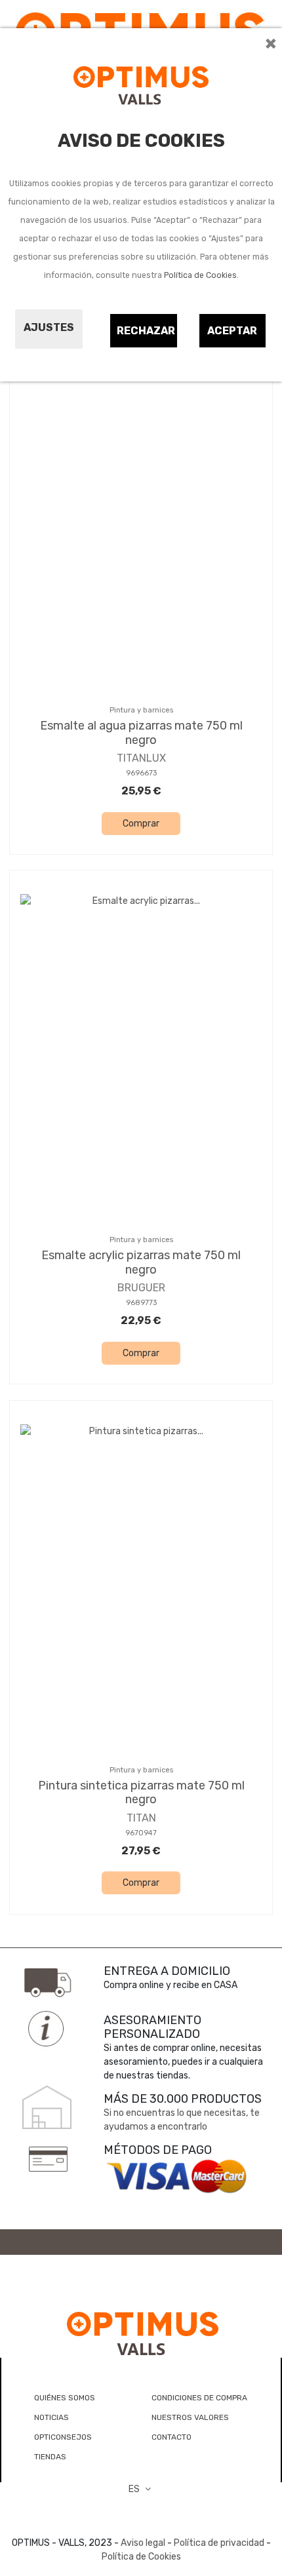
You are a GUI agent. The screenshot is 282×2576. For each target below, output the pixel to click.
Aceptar (232, 331)
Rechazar (146, 331)
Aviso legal (143, 2543)
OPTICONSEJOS (63, 2437)
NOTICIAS (51, 2417)
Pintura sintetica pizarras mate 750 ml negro (141, 1793)
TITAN (141, 1818)
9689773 (141, 1303)
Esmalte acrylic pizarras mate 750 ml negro (141, 1262)
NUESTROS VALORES (190, 2417)
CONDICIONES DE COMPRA (199, 2398)
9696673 (141, 773)
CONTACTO (171, 2437)
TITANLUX (141, 758)
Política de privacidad (219, 2543)
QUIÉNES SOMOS (65, 2398)
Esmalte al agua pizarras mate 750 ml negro (141, 733)
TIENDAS (50, 2457)
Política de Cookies (200, 275)
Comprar (141, 824)
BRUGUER (141, 1288)
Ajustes (49, 327)
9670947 (141, 1833)
